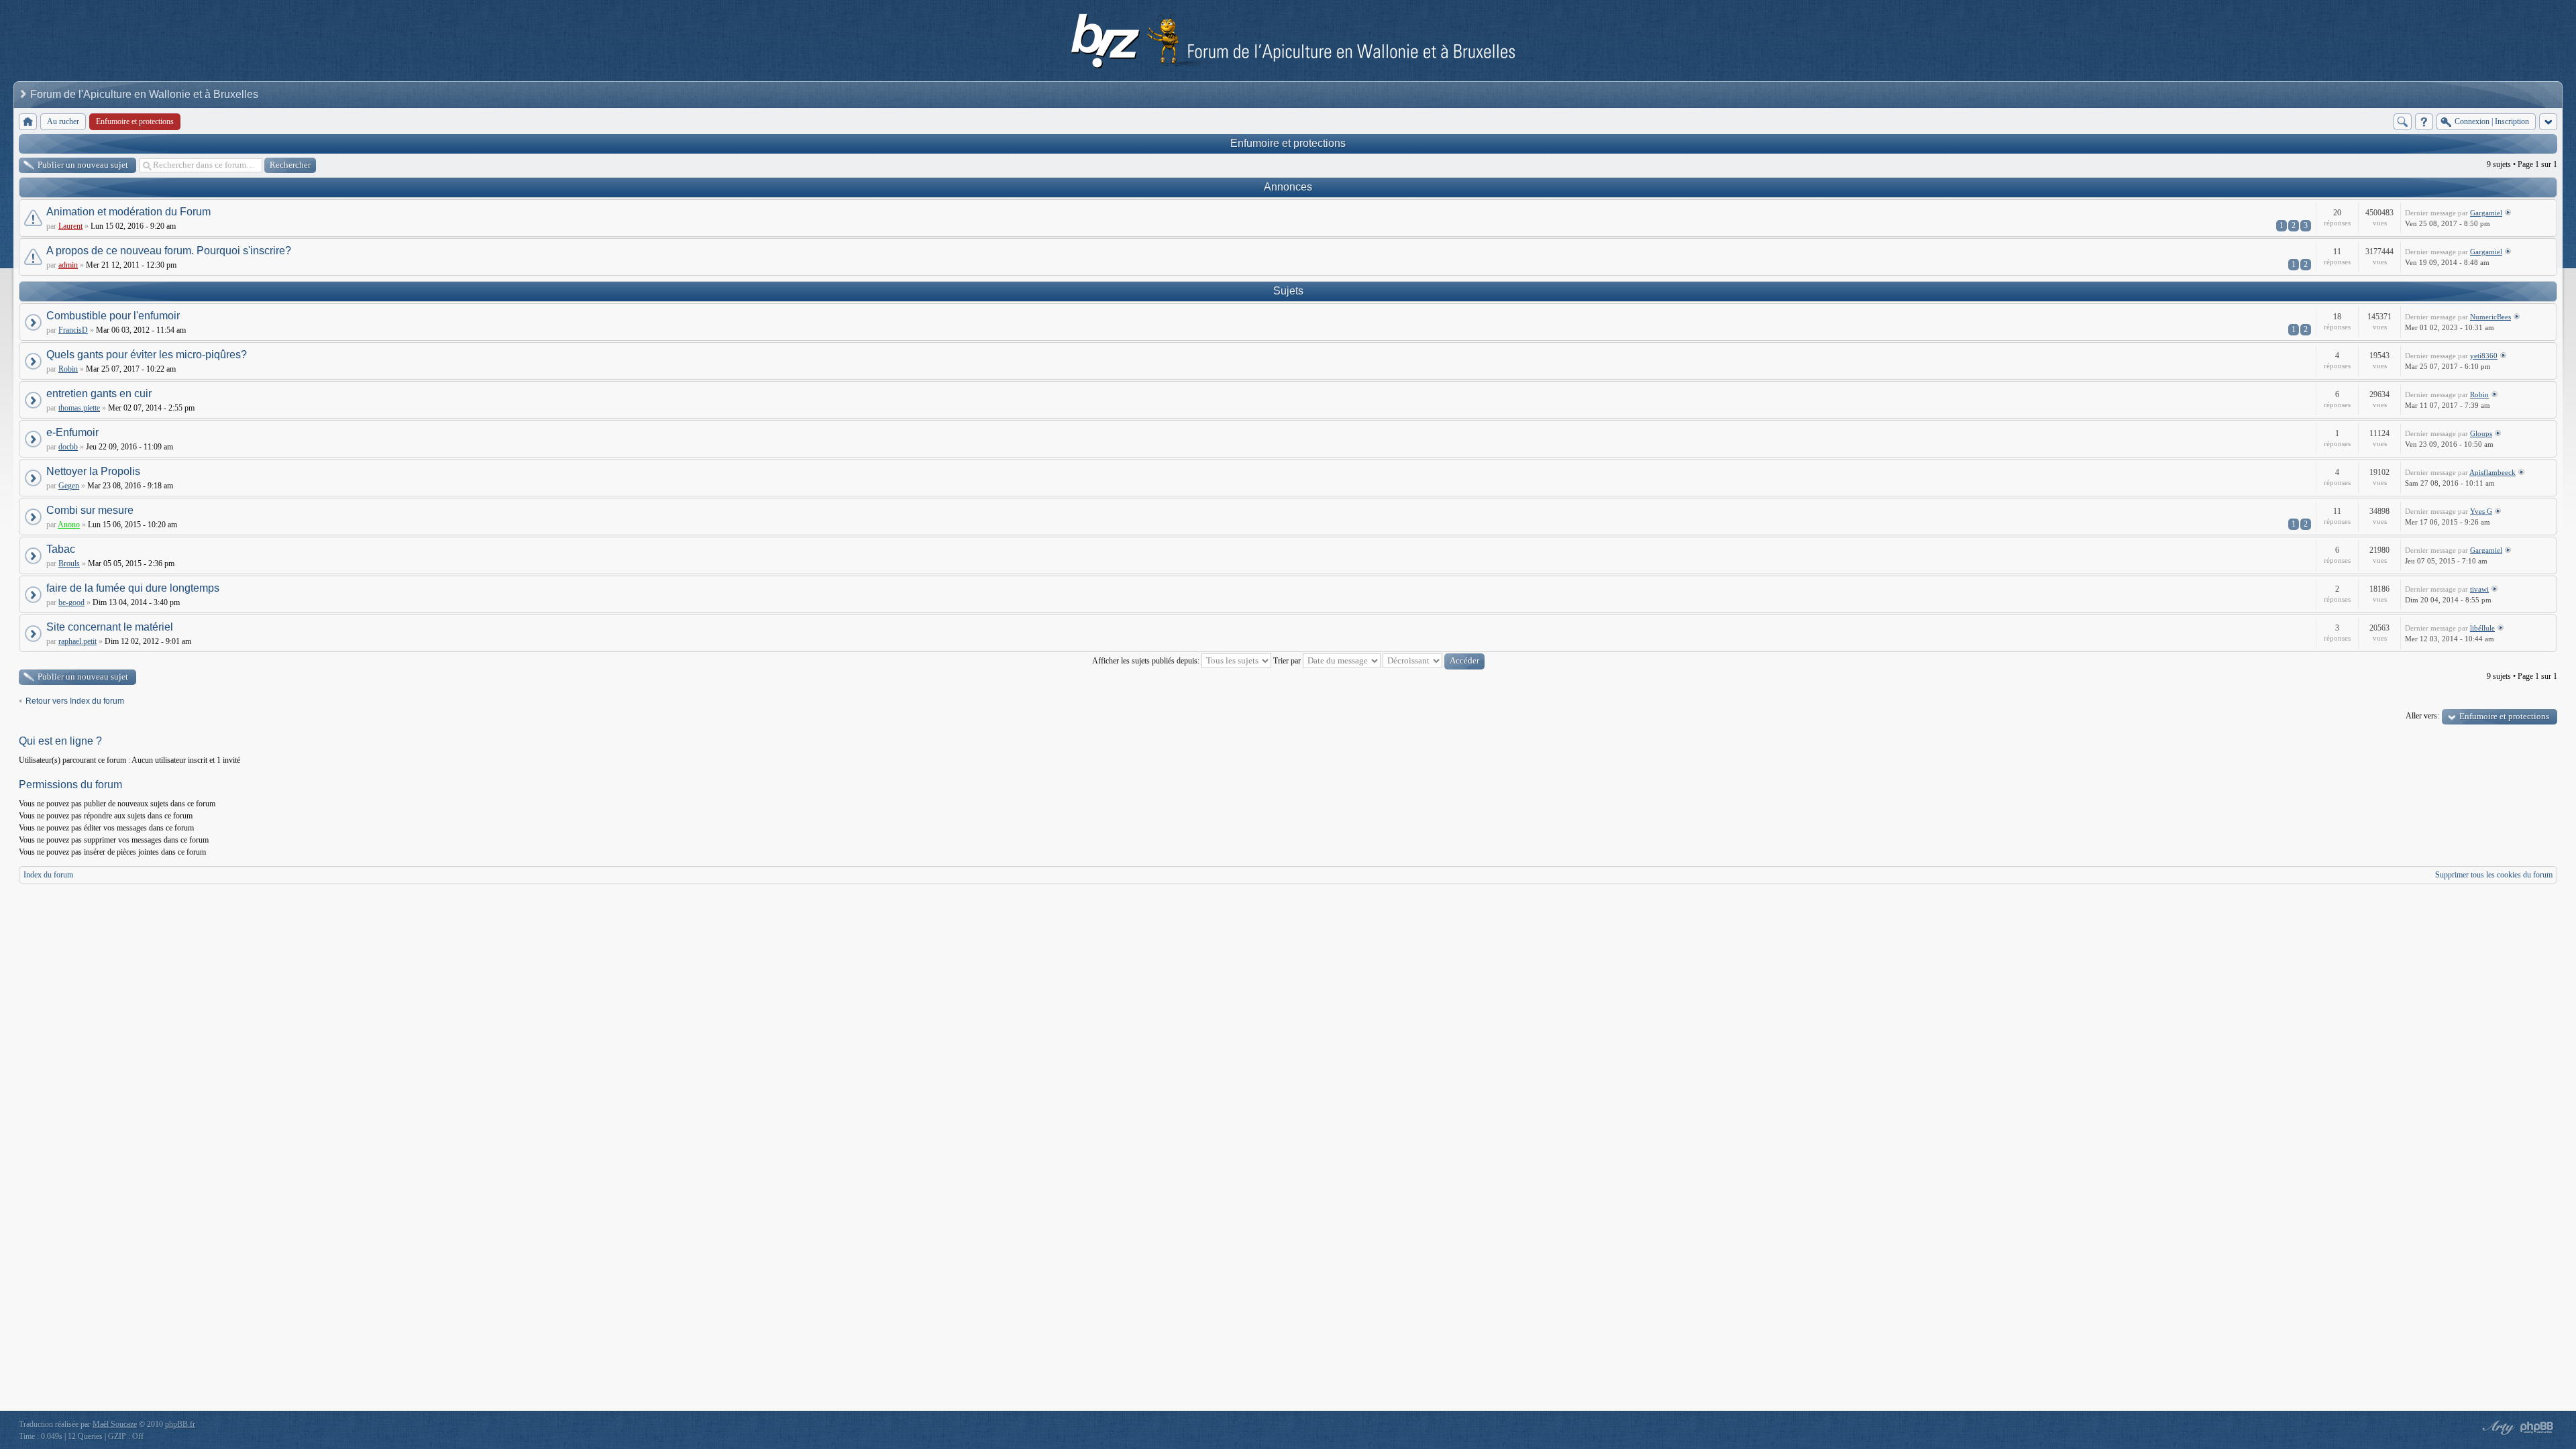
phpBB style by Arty (2497, 1428)
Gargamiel (2486, 213)
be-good (71, 602)
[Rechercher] (2403, 122)
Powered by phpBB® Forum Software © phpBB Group (2537, 1428)
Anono (69, 525)
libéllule (2482, 628)
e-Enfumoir (72, 432)
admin (68, 265)
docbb (68, 447)
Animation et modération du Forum (128, 212)
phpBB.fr (180, 1424)
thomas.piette (79, 408)
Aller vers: (2422, 716)
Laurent (70, 226)
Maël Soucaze (115, 1424)
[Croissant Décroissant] (1434, 661)
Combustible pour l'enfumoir (113, 316)
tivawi (2479, 589)
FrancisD (73, 330)
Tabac (61, 549)
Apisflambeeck (2492, 472)
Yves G (2481, 511)
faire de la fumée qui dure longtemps (133, 588)
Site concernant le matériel (110, 627)
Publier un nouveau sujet (83, 165)
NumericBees (2490, 317)
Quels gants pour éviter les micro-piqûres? (147, 355)
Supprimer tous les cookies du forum (2494, 875)
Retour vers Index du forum (75, 701)
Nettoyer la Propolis (93, 471)
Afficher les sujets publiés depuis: (1147, 661)
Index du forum (48, 875)
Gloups (2481, 433)
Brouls (69, 563)
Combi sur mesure (90, 510)
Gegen (69, 486)
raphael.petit (77, 641)
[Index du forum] (28, 122)
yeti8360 (2484, 356)
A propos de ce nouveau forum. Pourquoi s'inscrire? (169, 251)
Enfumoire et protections (1288, 143)
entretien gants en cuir (99, 393)
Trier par (1288, 661)
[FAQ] (2424, 122)
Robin (68, 369)
